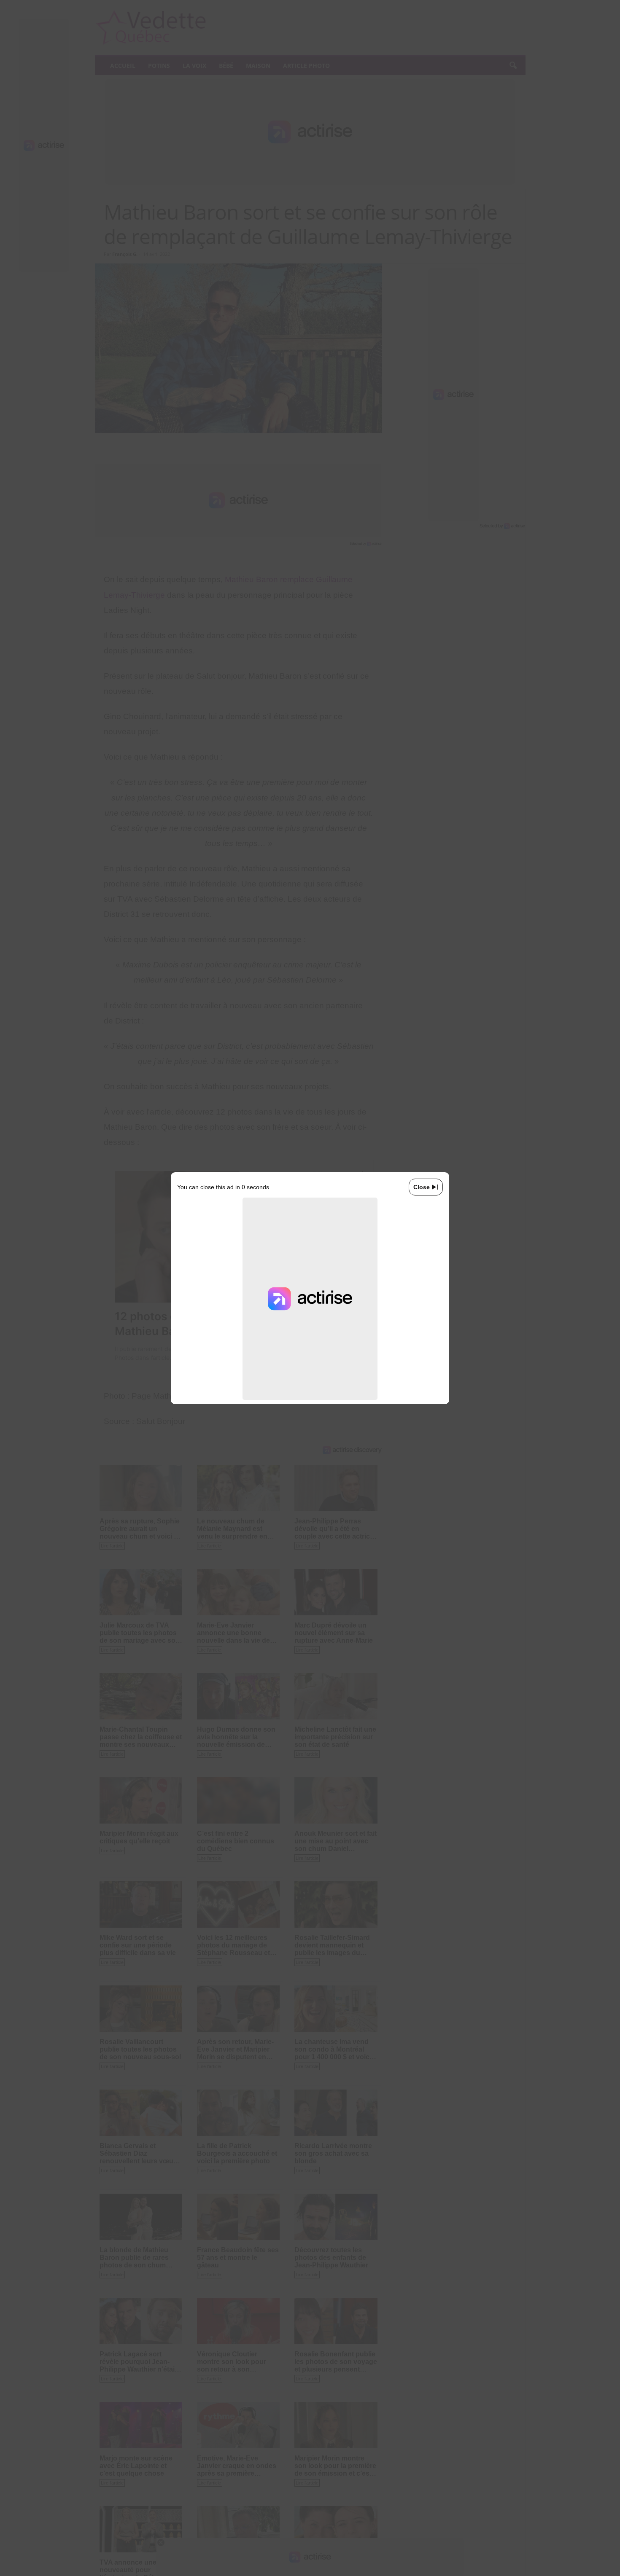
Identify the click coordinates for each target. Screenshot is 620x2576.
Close (422, 1187)
